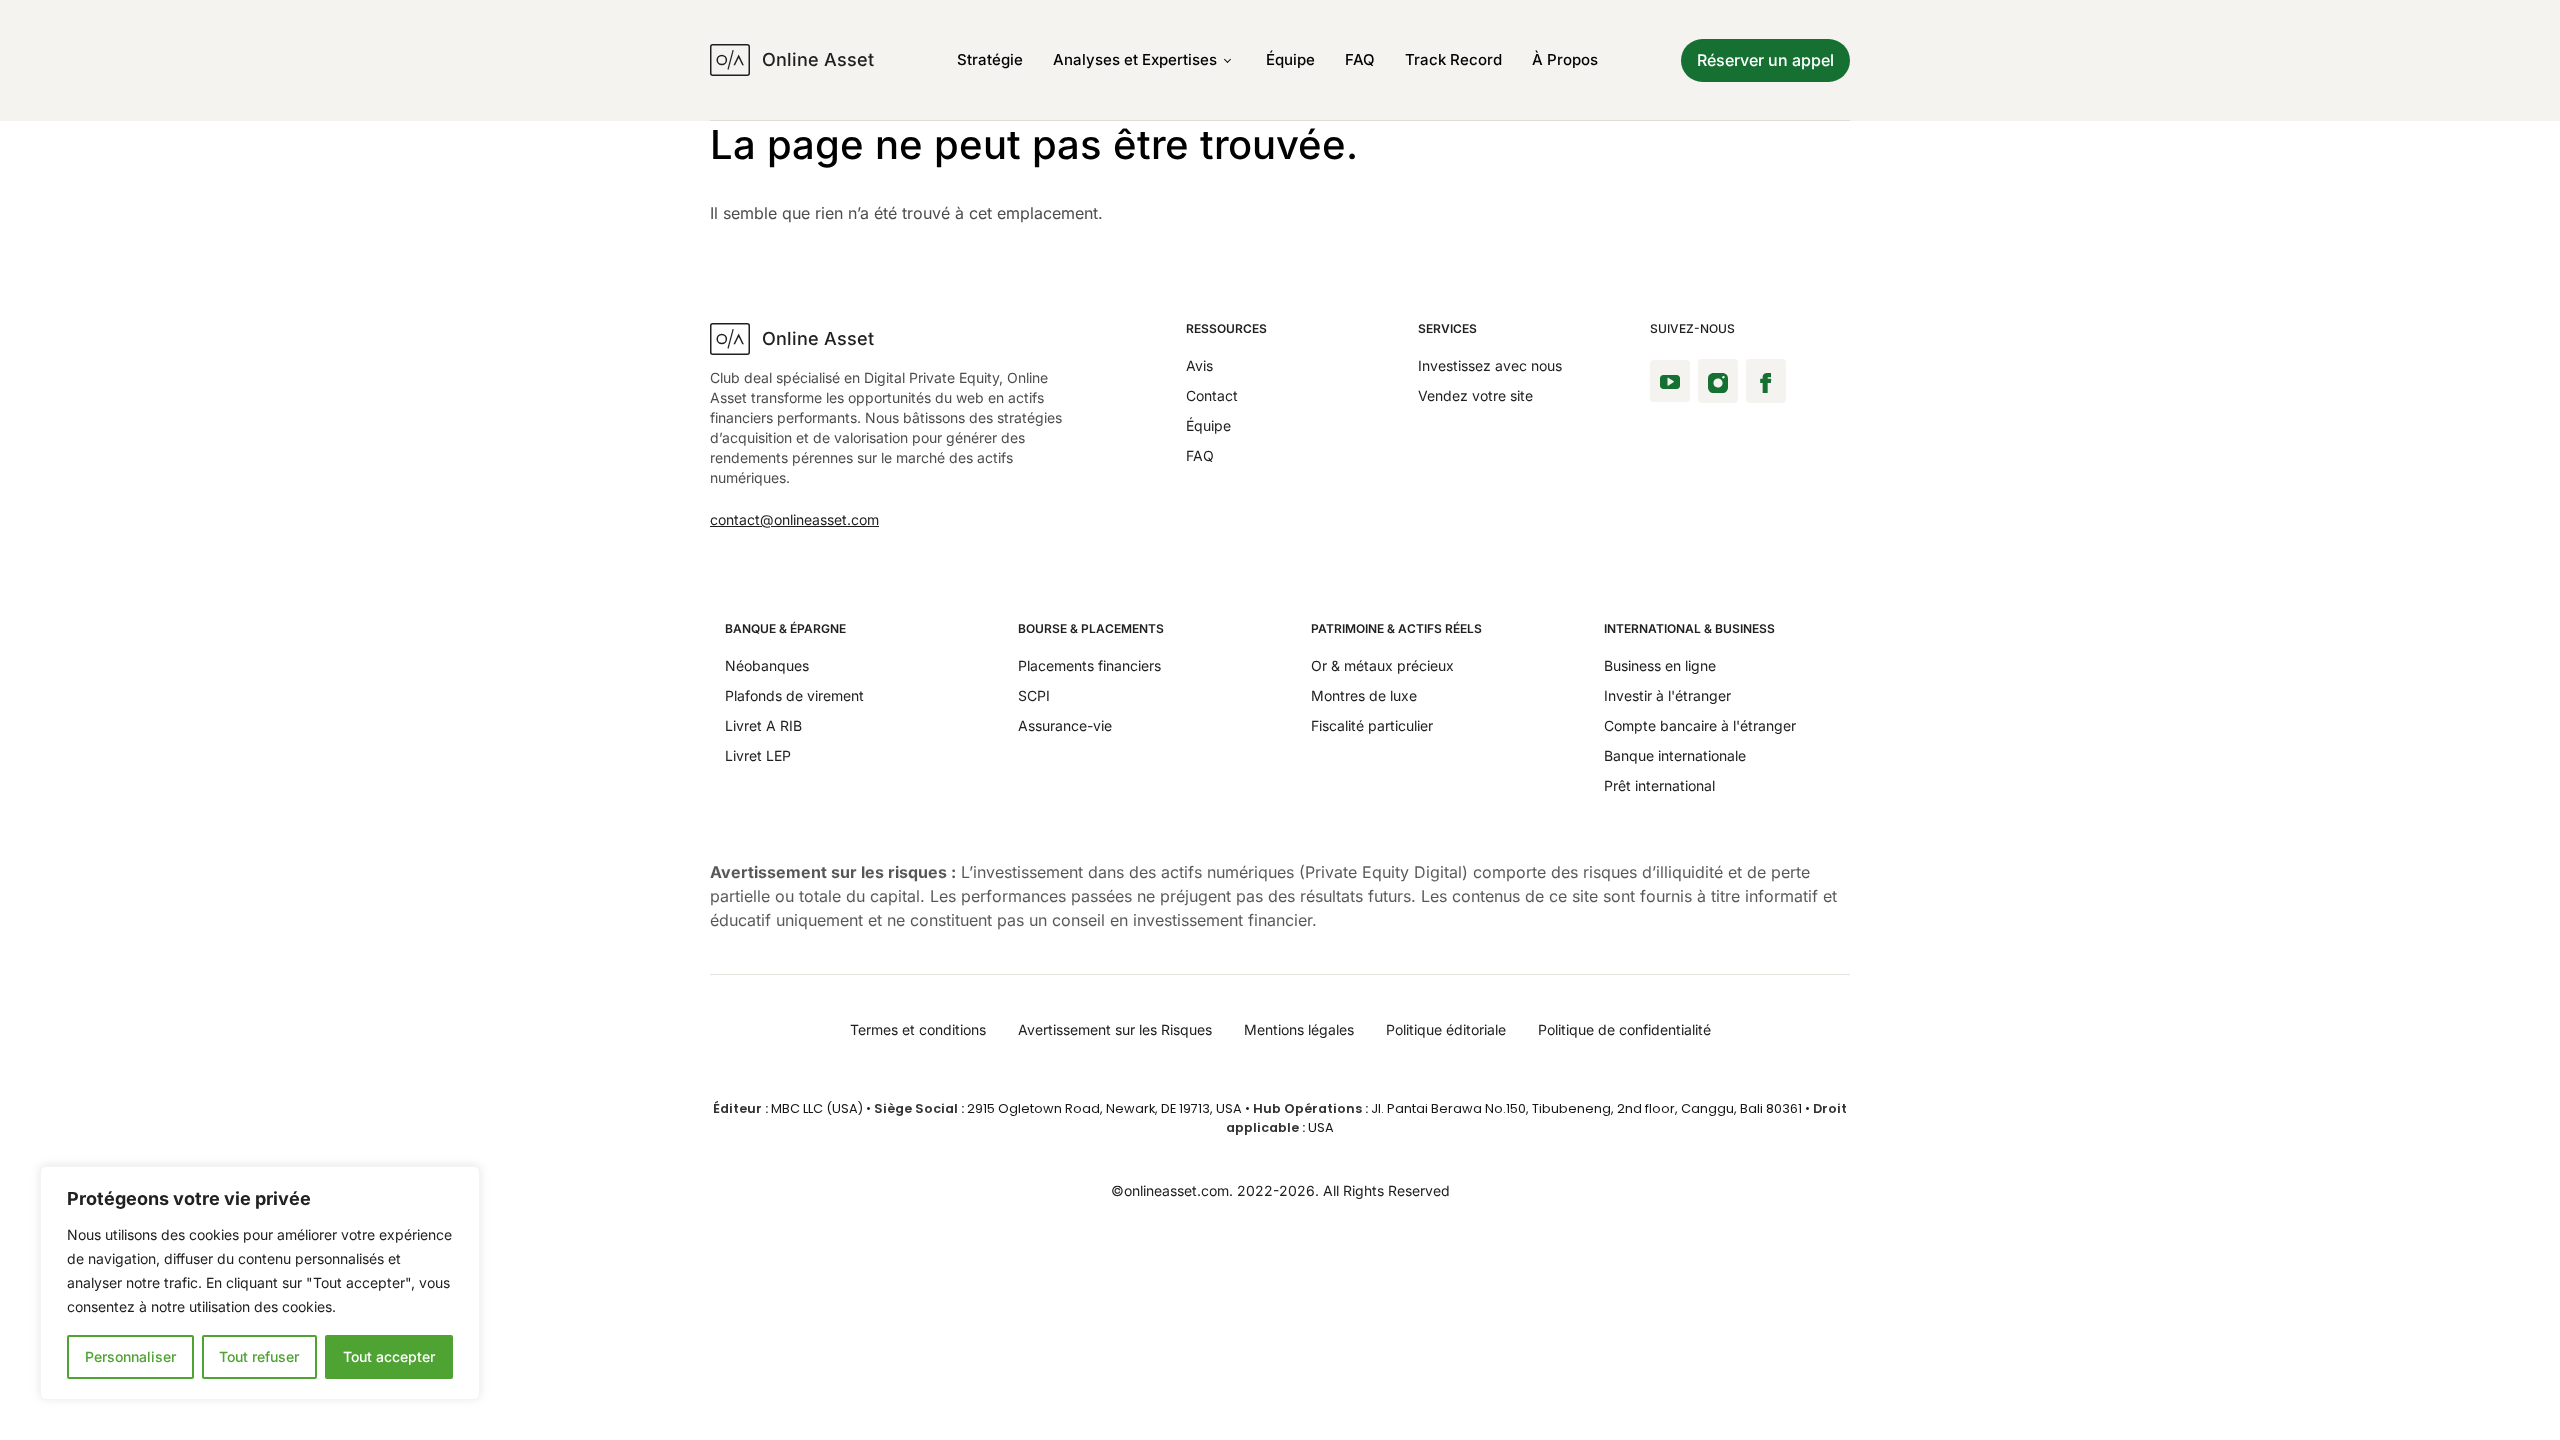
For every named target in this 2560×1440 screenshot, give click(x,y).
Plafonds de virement (794, 695)
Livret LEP (758, 755)
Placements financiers (1089, 665)
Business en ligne (1660, 665)
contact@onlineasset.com (794, 519)
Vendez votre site (1475, 395)
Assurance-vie (1065, 725)
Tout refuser (259, 1356)
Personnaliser (130, 1356)
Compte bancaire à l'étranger (1700, 725)
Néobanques (767, 665)
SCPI (1034, 695)
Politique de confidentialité (1624, 1029)
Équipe (1290, 59)
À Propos (1565, 59)
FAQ (1360, 59)
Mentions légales (1299, 1029)
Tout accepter (389, 1356)
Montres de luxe (1364, 695)
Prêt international (1659, 785)
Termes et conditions (918, 1029)
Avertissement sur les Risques (1115, 1029)
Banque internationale (1675, 755)
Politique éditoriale (1446, 1029)
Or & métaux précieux (1382, 665)
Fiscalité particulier (1372, 725)
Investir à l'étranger (1667, 695)
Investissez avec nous (1490, 365)
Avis (1199, 365)
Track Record (1453, 59)
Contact (1212, 395)
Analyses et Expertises (1135, 59)
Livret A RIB (763, 725)
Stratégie (990, 59)
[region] (260, 1283)
